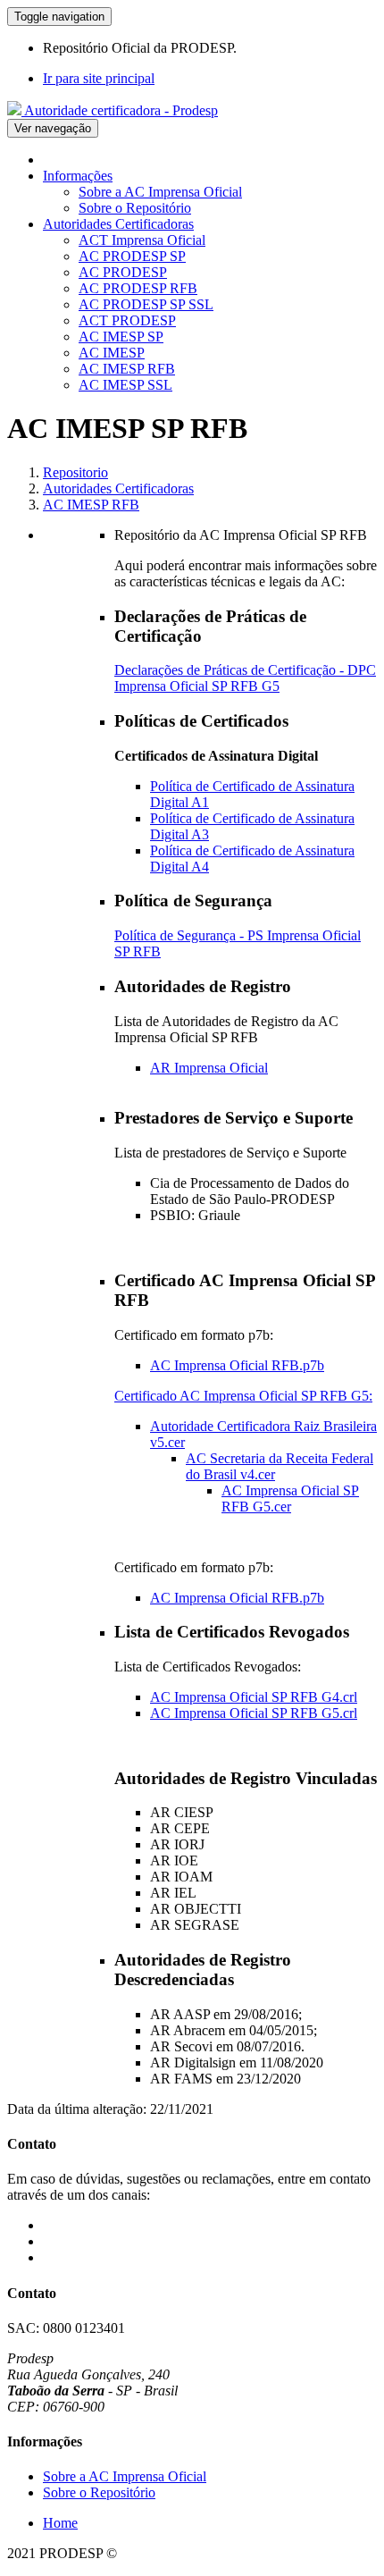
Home (60, 2523)
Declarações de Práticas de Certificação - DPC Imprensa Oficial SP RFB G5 (245, 678)
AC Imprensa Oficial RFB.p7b (237, 1365)
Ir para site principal (99, 78)
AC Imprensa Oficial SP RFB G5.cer (290, 1498)
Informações (78, 176)
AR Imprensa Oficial (209, 1068)
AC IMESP (112, 353)
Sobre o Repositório (135, 208)
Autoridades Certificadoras (118, 224)
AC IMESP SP (121, 337)
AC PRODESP (123, 272)
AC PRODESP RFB (138, 288)
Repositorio (75, 472)
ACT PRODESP (127, 320)
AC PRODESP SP (132, 256)
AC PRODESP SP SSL (146, 304)
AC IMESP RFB (127, 369)
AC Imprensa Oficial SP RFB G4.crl (254, 1697)
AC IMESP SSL (125, 385)
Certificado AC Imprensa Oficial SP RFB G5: (243, 1396)
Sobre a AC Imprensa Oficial (160, 192)
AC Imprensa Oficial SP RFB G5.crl (254, 1713)
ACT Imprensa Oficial (142, 240)
